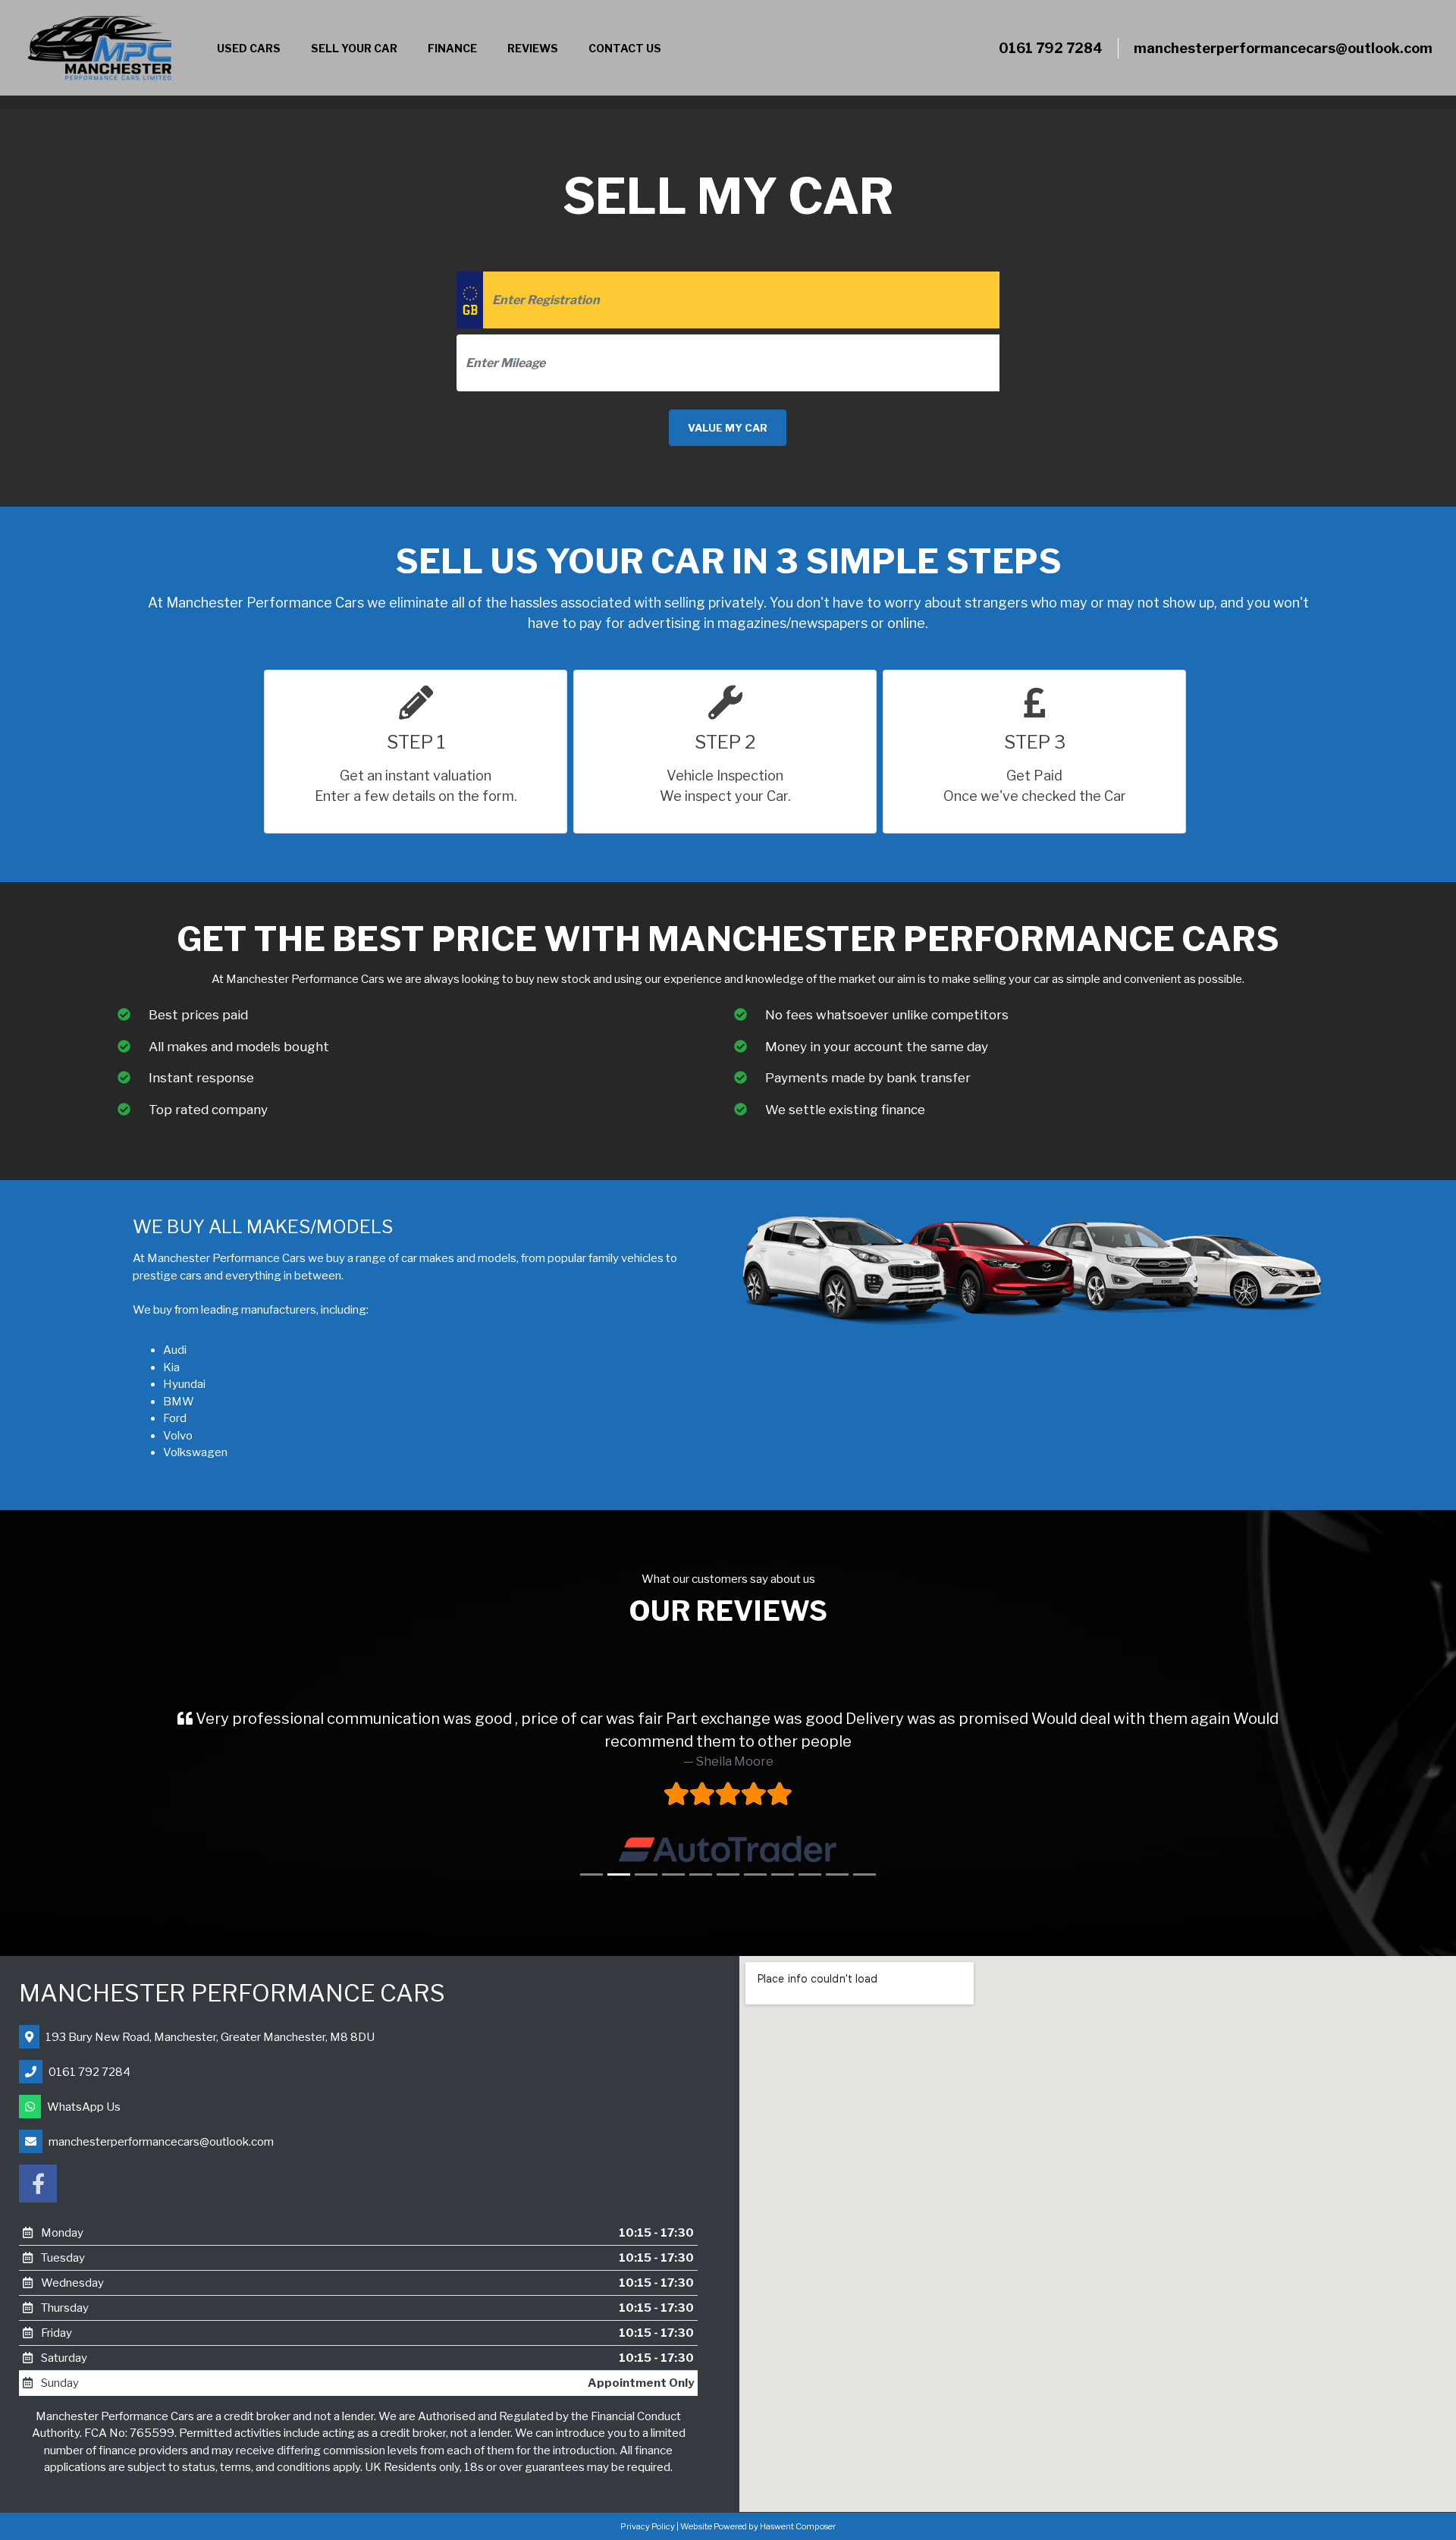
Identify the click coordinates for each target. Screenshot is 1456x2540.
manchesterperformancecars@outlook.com (1283, 48)
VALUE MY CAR (728, 428)
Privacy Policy (648, 2504)
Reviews (533, 48)
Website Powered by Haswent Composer (758, 2504)
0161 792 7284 (1051, 48)
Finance (452, 48)
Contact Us (625, 48)
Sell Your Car (354, 48)
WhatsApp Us (84, 2084)
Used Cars (249, 48)
